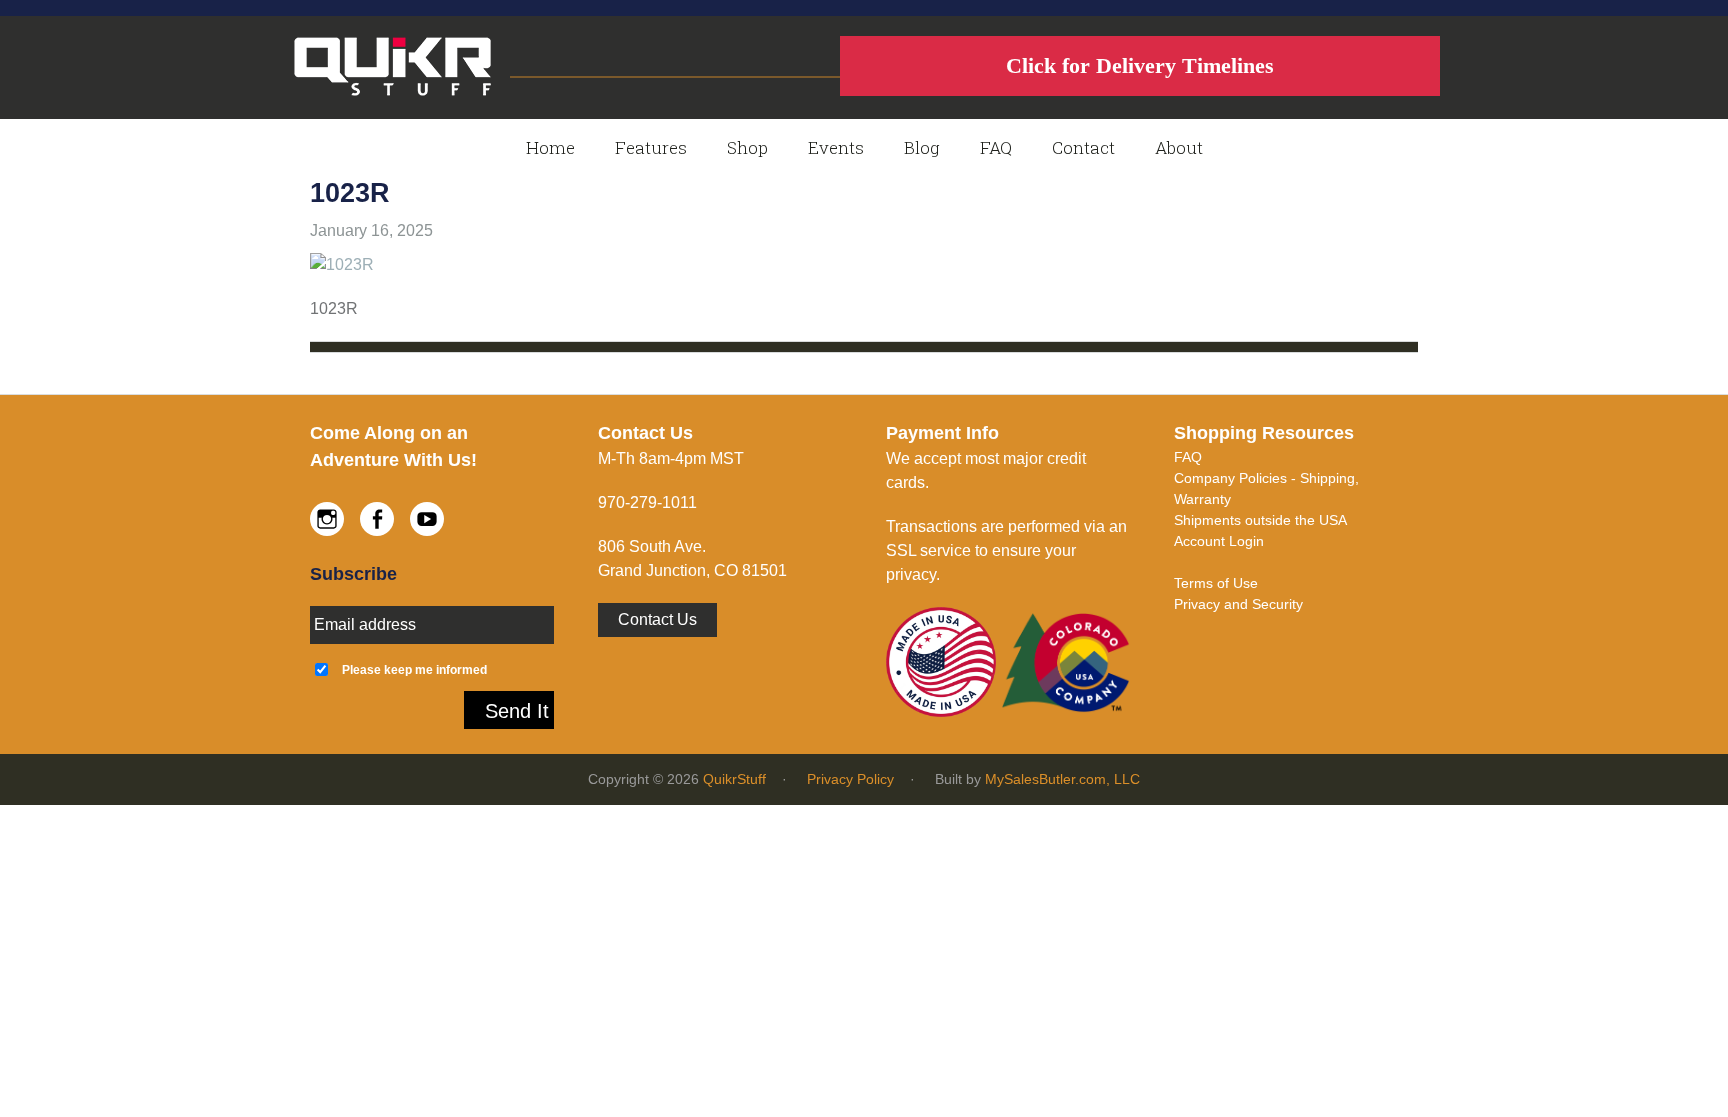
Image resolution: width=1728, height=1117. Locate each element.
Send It (517, 711)
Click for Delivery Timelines (1140, 65)
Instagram (327, 519)
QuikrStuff (734, 779)
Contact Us (657, 619)
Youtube (427, 519)
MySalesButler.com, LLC (1062, 779)
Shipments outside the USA (1260, 520)
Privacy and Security (1238, 604)
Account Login (1219, 541)
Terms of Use (1216, 583)
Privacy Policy (850, 779)
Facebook (377, 519)
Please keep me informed (414, 669)
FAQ (1188, 457)
